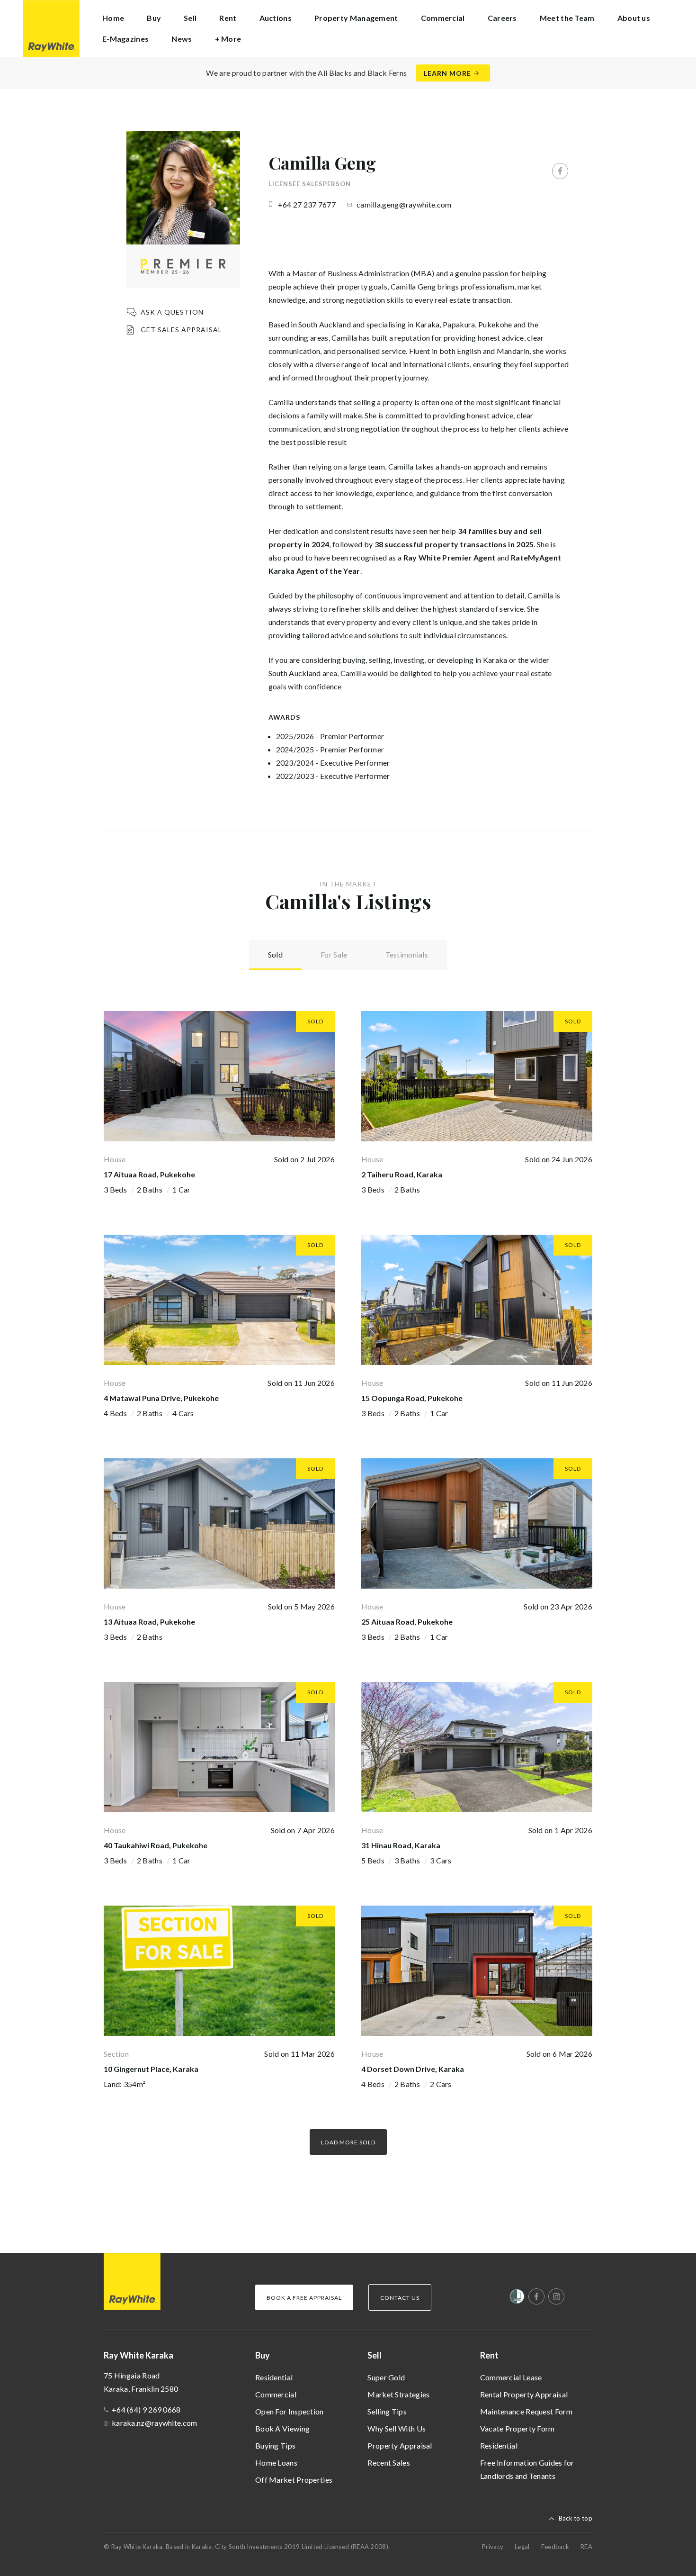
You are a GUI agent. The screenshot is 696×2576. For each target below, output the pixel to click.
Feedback (555, 2547)
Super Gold (386, 2377)
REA (586, 2547)
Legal (522, 2547)
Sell (375, 2355)
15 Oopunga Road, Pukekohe (412, 1398)
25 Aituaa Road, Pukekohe (407, 1622)
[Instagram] (556, 2296)
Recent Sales (389, 2463)
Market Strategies (398, 2394)
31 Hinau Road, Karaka (401, 1845)
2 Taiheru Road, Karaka (402, 1174)
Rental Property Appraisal (524, 2394)
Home (113, 18)
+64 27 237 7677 (307, 204)
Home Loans (276, 2463)
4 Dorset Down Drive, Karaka (413, 2069)
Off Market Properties (294, 2480)
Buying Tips (275, 2445)
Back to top (576, 2518)
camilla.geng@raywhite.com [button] (404, 204)
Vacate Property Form (518, 2428)
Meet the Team (567, 18)
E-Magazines (125, 39)
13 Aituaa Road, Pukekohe (149, 1622)
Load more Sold (348, 2142)
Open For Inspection (290, 2411)
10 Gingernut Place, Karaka (151, 2069)
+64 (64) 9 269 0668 (146, 2409)
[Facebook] (560, 171)
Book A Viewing (282, 2428)
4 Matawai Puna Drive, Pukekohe (161, 1398)
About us (634, 18)
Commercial (276, 2394)
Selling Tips (387, 2411)
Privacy (493, 2547)
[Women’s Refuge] (517, 2298)
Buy (263, 2355)
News (182, 39)
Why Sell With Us (397, 2428)
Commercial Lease (511, 2377)
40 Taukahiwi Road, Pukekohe (156, 1845)
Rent (489, 2355)
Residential (274, 2377)
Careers (502, 18)
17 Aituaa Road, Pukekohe (149, 1174)
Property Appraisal (400, 2445)
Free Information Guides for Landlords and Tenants (527, 2469)
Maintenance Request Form (526, 2411)
